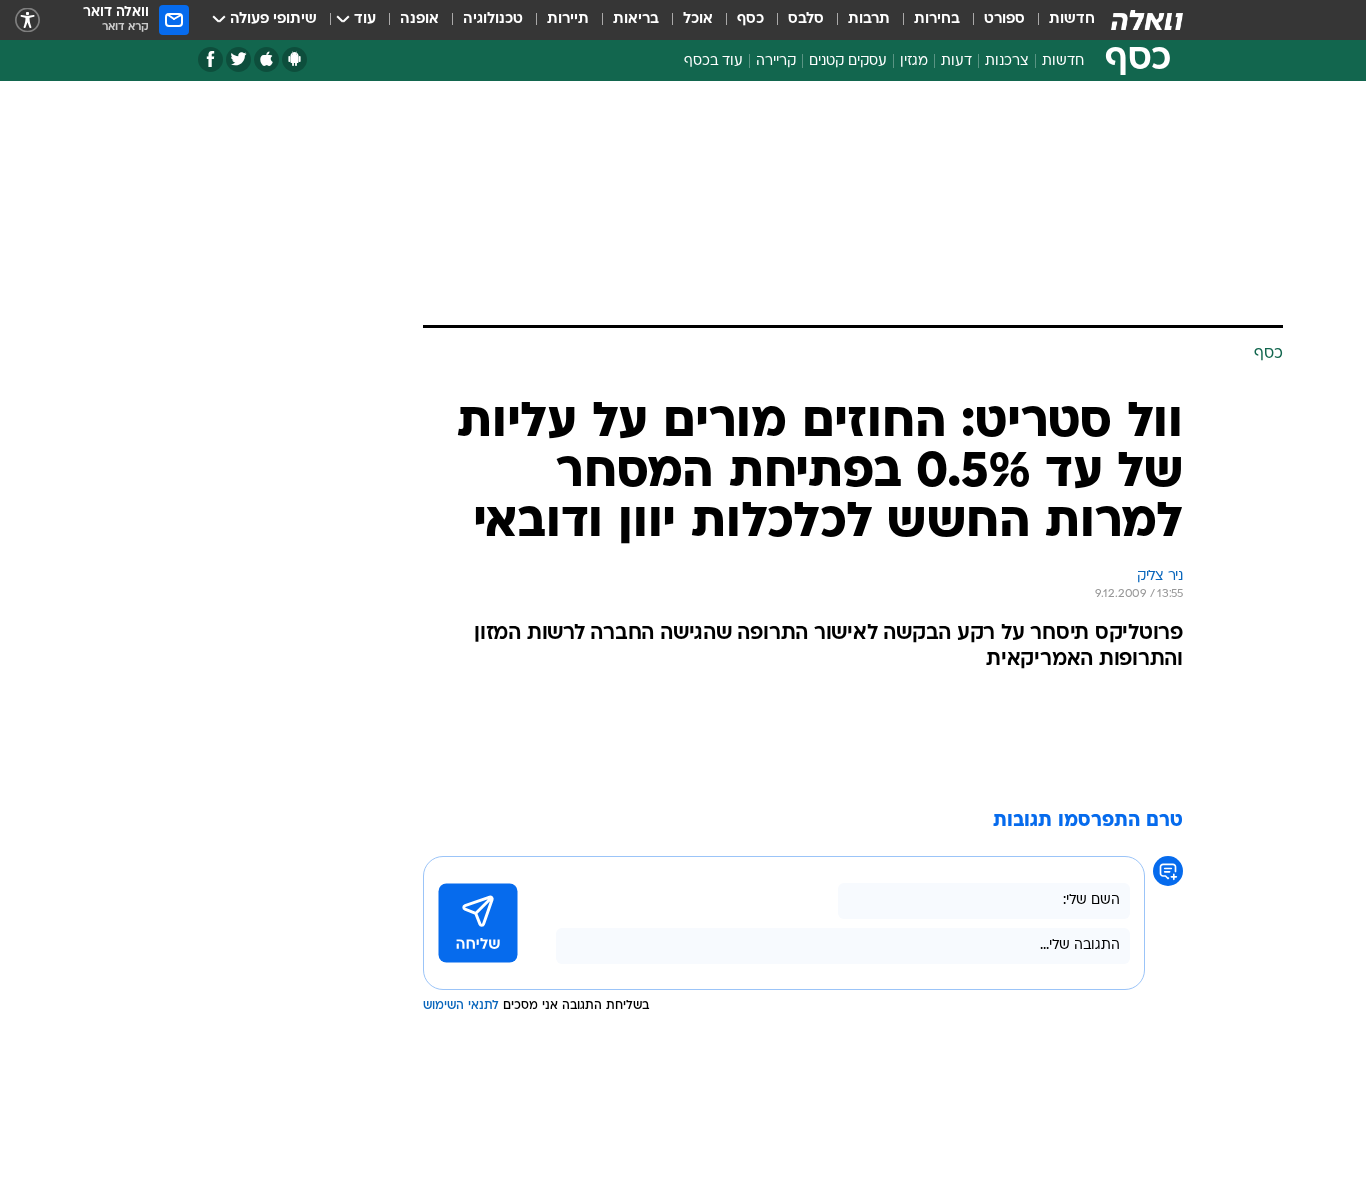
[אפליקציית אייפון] (266, 59)
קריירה (776, 61)
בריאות (636, 19)
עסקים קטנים (848, 61)
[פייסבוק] (210, 59)
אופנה (419, 19)
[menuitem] (1060, 20)
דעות (956, 61)
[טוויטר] (238, 59)
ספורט (1004, 19)
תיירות (568, 19)
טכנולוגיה (493, 19)
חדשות (1072, 19)
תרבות (869, 19)
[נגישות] (27, 20)
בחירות (937, 19)
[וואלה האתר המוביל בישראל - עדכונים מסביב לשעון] (1147, 20)
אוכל (698, 19)
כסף (750, 19)
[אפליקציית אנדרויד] (294, 59)
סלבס (806, 19)
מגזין (914, 61)
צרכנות (1007, 61)
